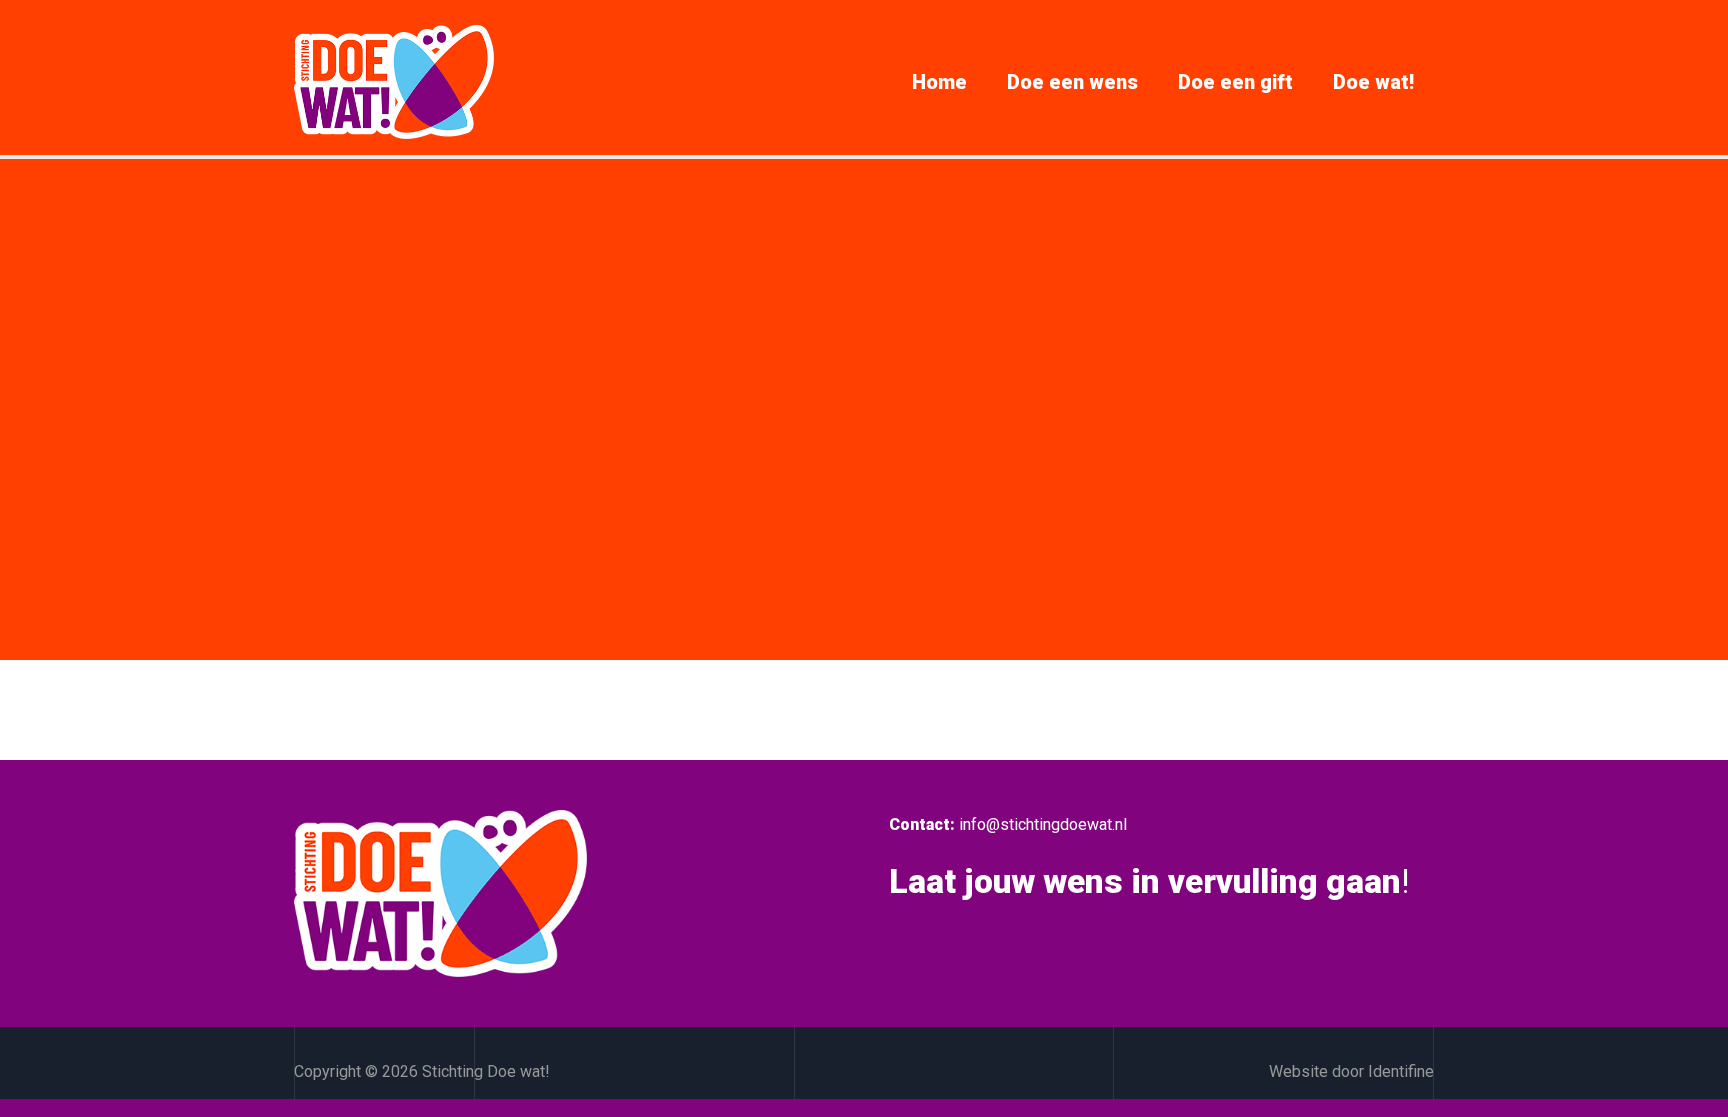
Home (939, 82)
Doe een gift (1235, 82)
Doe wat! (1373, 82)
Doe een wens (1072, 82)
